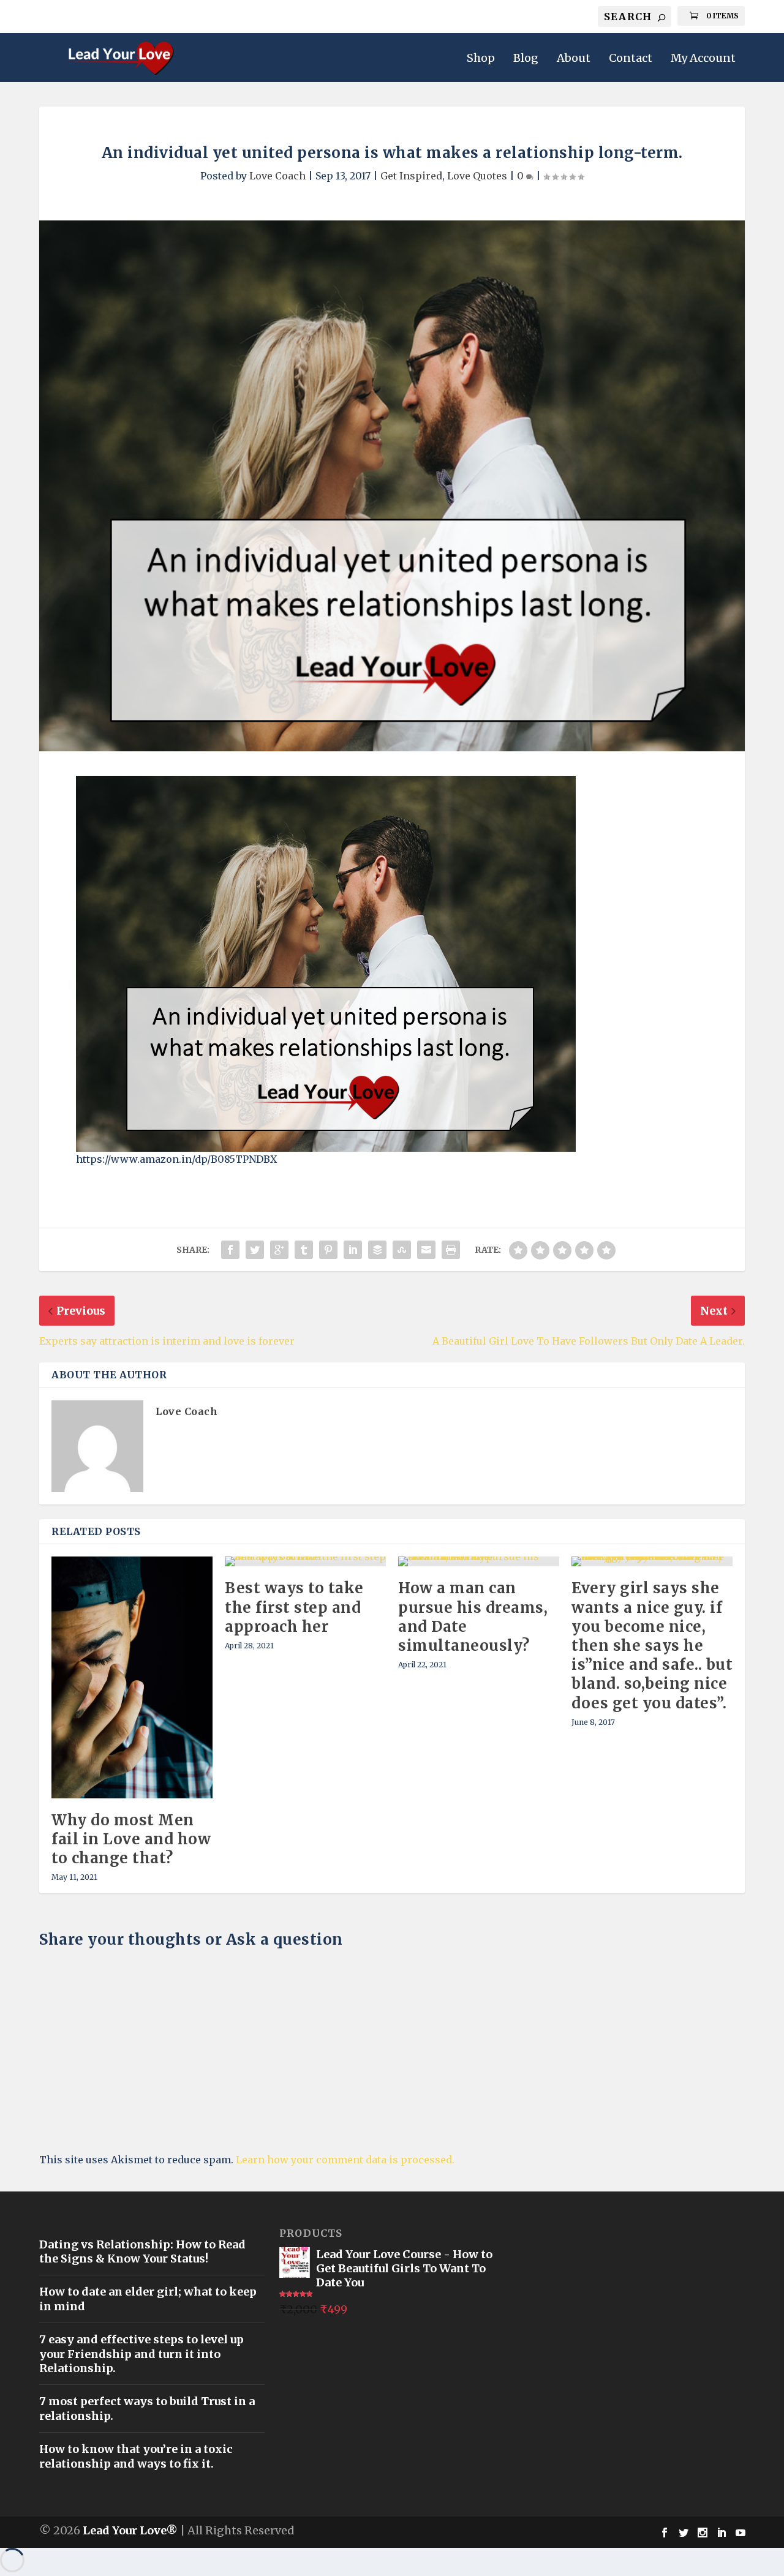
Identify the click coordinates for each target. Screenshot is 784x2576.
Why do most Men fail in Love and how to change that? (131, 1839)
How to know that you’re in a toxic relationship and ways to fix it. (136, 2456)
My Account (703, 59)
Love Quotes (477, 176)
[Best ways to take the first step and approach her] (305, 1561)
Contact (631, 59)
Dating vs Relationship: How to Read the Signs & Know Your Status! (142, 2251)
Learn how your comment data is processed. (345, 2160)
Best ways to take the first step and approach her (294, 1607)
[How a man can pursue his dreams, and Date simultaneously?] (479, 1561)
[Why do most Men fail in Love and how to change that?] (132, 1677)
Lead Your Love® (130, 2530)
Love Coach (277, 176)
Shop (481, 59)
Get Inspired (411, 176)
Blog (526, 59)
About (574, 59)
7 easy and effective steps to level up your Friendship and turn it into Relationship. (141, 2354)
